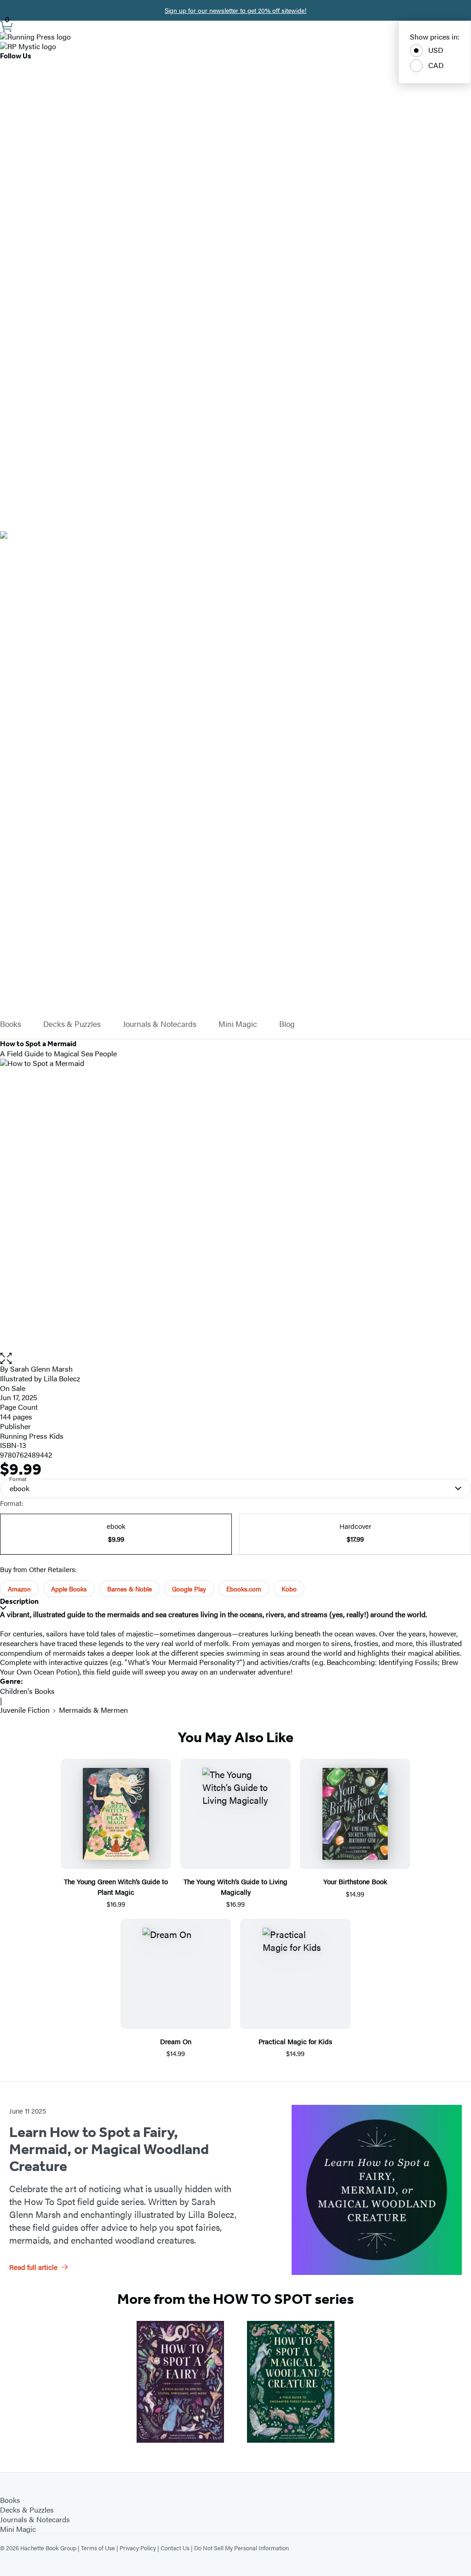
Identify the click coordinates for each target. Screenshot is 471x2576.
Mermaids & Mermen (93, 1710)
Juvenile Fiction (25, 1710)
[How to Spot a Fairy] (180, 2382)
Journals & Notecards (160, 1024)
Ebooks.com (244, 1589)
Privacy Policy (138, 2548)
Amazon (19, 1589)
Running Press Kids (32, 1436)
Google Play (189, 1589)
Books (11, 1024)
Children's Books (27, 1691)
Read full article (33, 2267)
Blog (287, 1024)
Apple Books (69, 1589)
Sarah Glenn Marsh (41, 1369)
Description (19, 1601)
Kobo (289, 1589)
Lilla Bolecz (62, 1378)
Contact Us (175, 2548)
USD (436, 50)
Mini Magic (238, 1024)
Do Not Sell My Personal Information (241, 2548)
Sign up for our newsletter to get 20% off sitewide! (235, 10)
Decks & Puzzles (72, 1024)
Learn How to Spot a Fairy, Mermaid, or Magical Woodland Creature (109, 2149)
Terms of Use (98, 2548)
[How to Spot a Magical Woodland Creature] (291, 2382)
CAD (436, 65)
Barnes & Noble (129, 1589)
